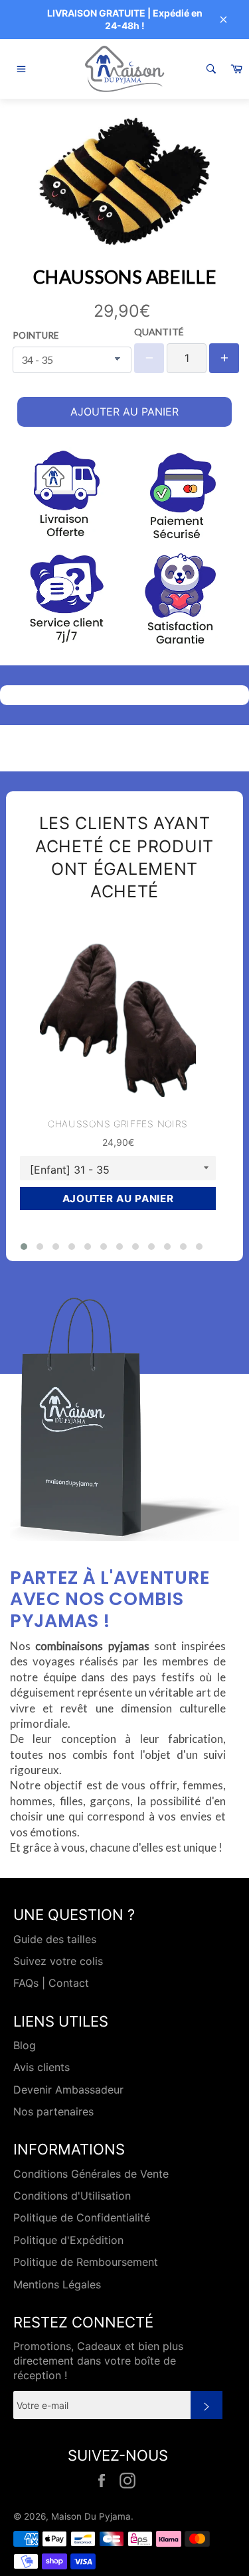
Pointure (36, 335)
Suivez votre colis (58, 1961)
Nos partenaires (53, 2111)
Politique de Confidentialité (82, 2217)
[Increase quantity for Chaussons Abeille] (224, 358)
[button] (24, 1247)
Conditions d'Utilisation (72, 2196)
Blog (25, 2045)
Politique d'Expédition (68, 2240)
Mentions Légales (57, 2284)
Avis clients (41, 2067)
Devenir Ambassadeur (68, 2090)
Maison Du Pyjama (91, 2516)
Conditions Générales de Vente (91, 2174)
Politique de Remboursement (86, 2262)
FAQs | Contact (51, 1983)
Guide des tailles (55, 1939)
